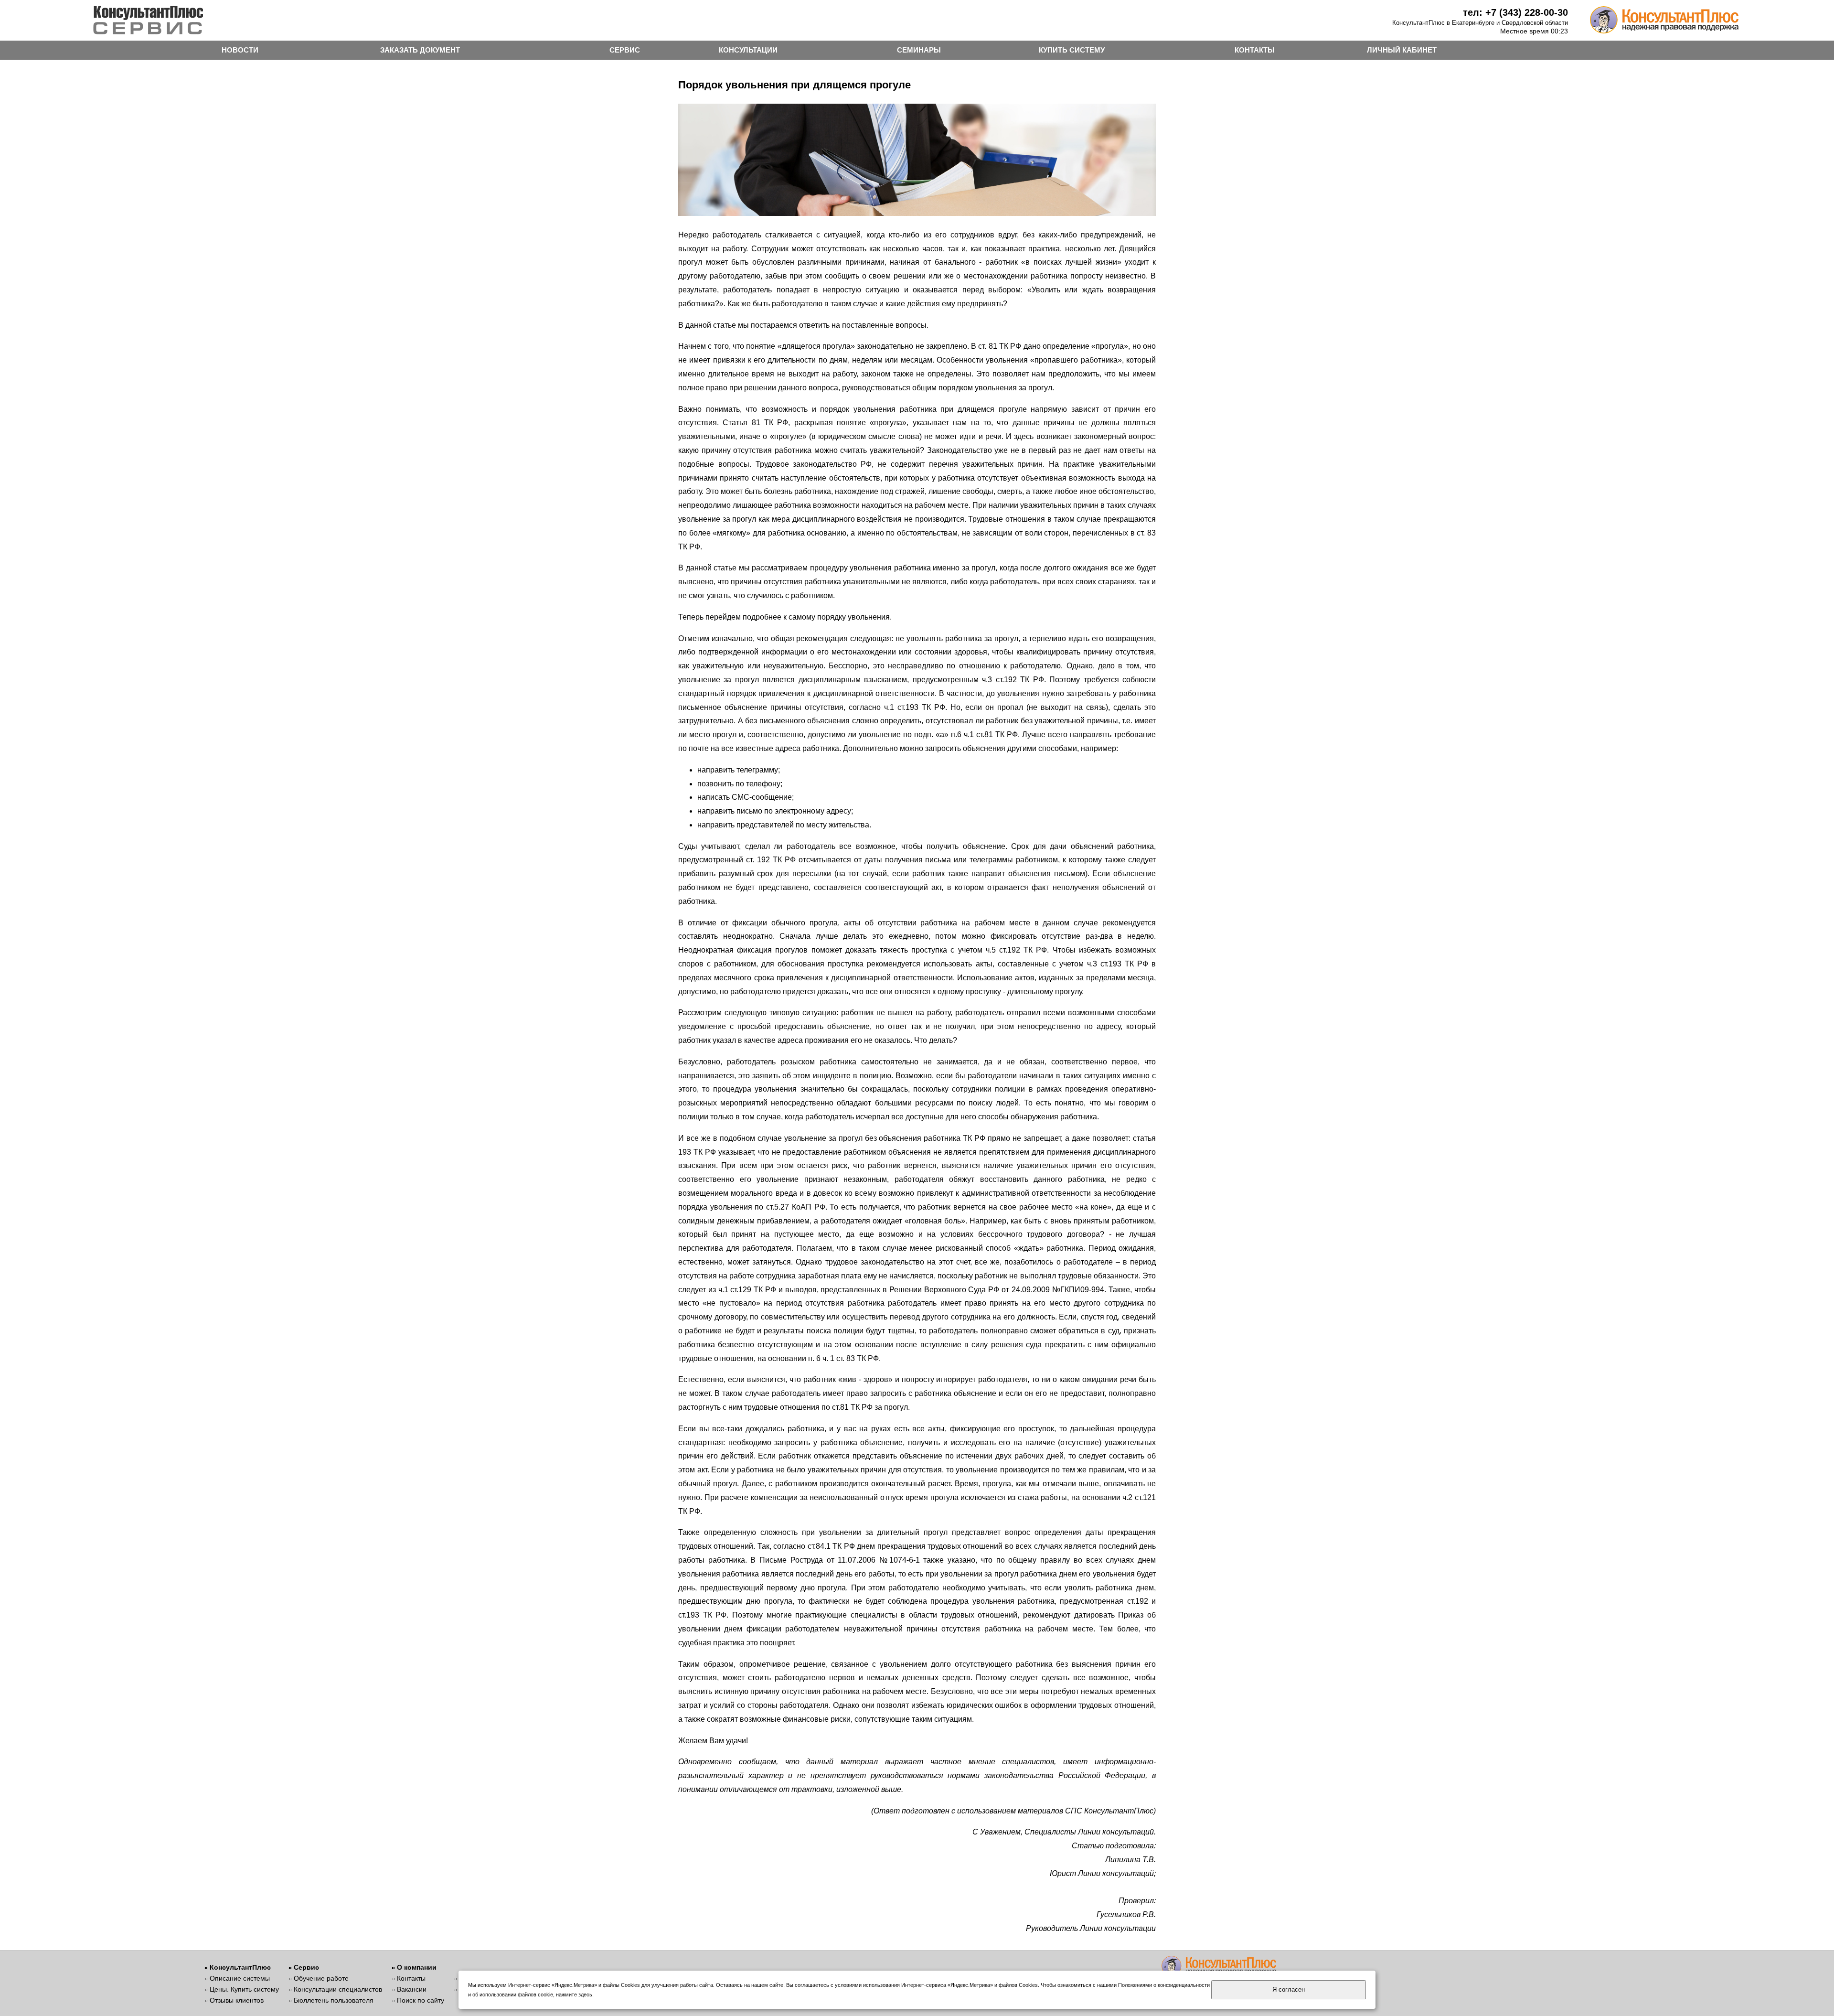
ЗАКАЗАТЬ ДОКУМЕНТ (420, 50)
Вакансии (412, 1989)
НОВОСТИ (240, 50)
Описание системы (240, 1978)
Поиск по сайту (421, 2000)
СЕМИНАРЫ (919, 50)
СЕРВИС (625, 50)
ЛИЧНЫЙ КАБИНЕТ (1402, 50)
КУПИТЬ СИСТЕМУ (1072, 50)
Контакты (411, 1978)
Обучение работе (321, 1978)
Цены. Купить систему (244, 1989)
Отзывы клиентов (237, 2000)
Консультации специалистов (338, 1989)
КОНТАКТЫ (1255, 50)
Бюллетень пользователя (334, 2000)
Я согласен (1289, 1989)
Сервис (306, 1967)
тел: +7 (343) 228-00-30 (1515, 12)
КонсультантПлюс (240, 1967)
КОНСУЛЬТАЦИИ (748, 50)
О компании (417, 1967)
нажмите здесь (574, 1995)
